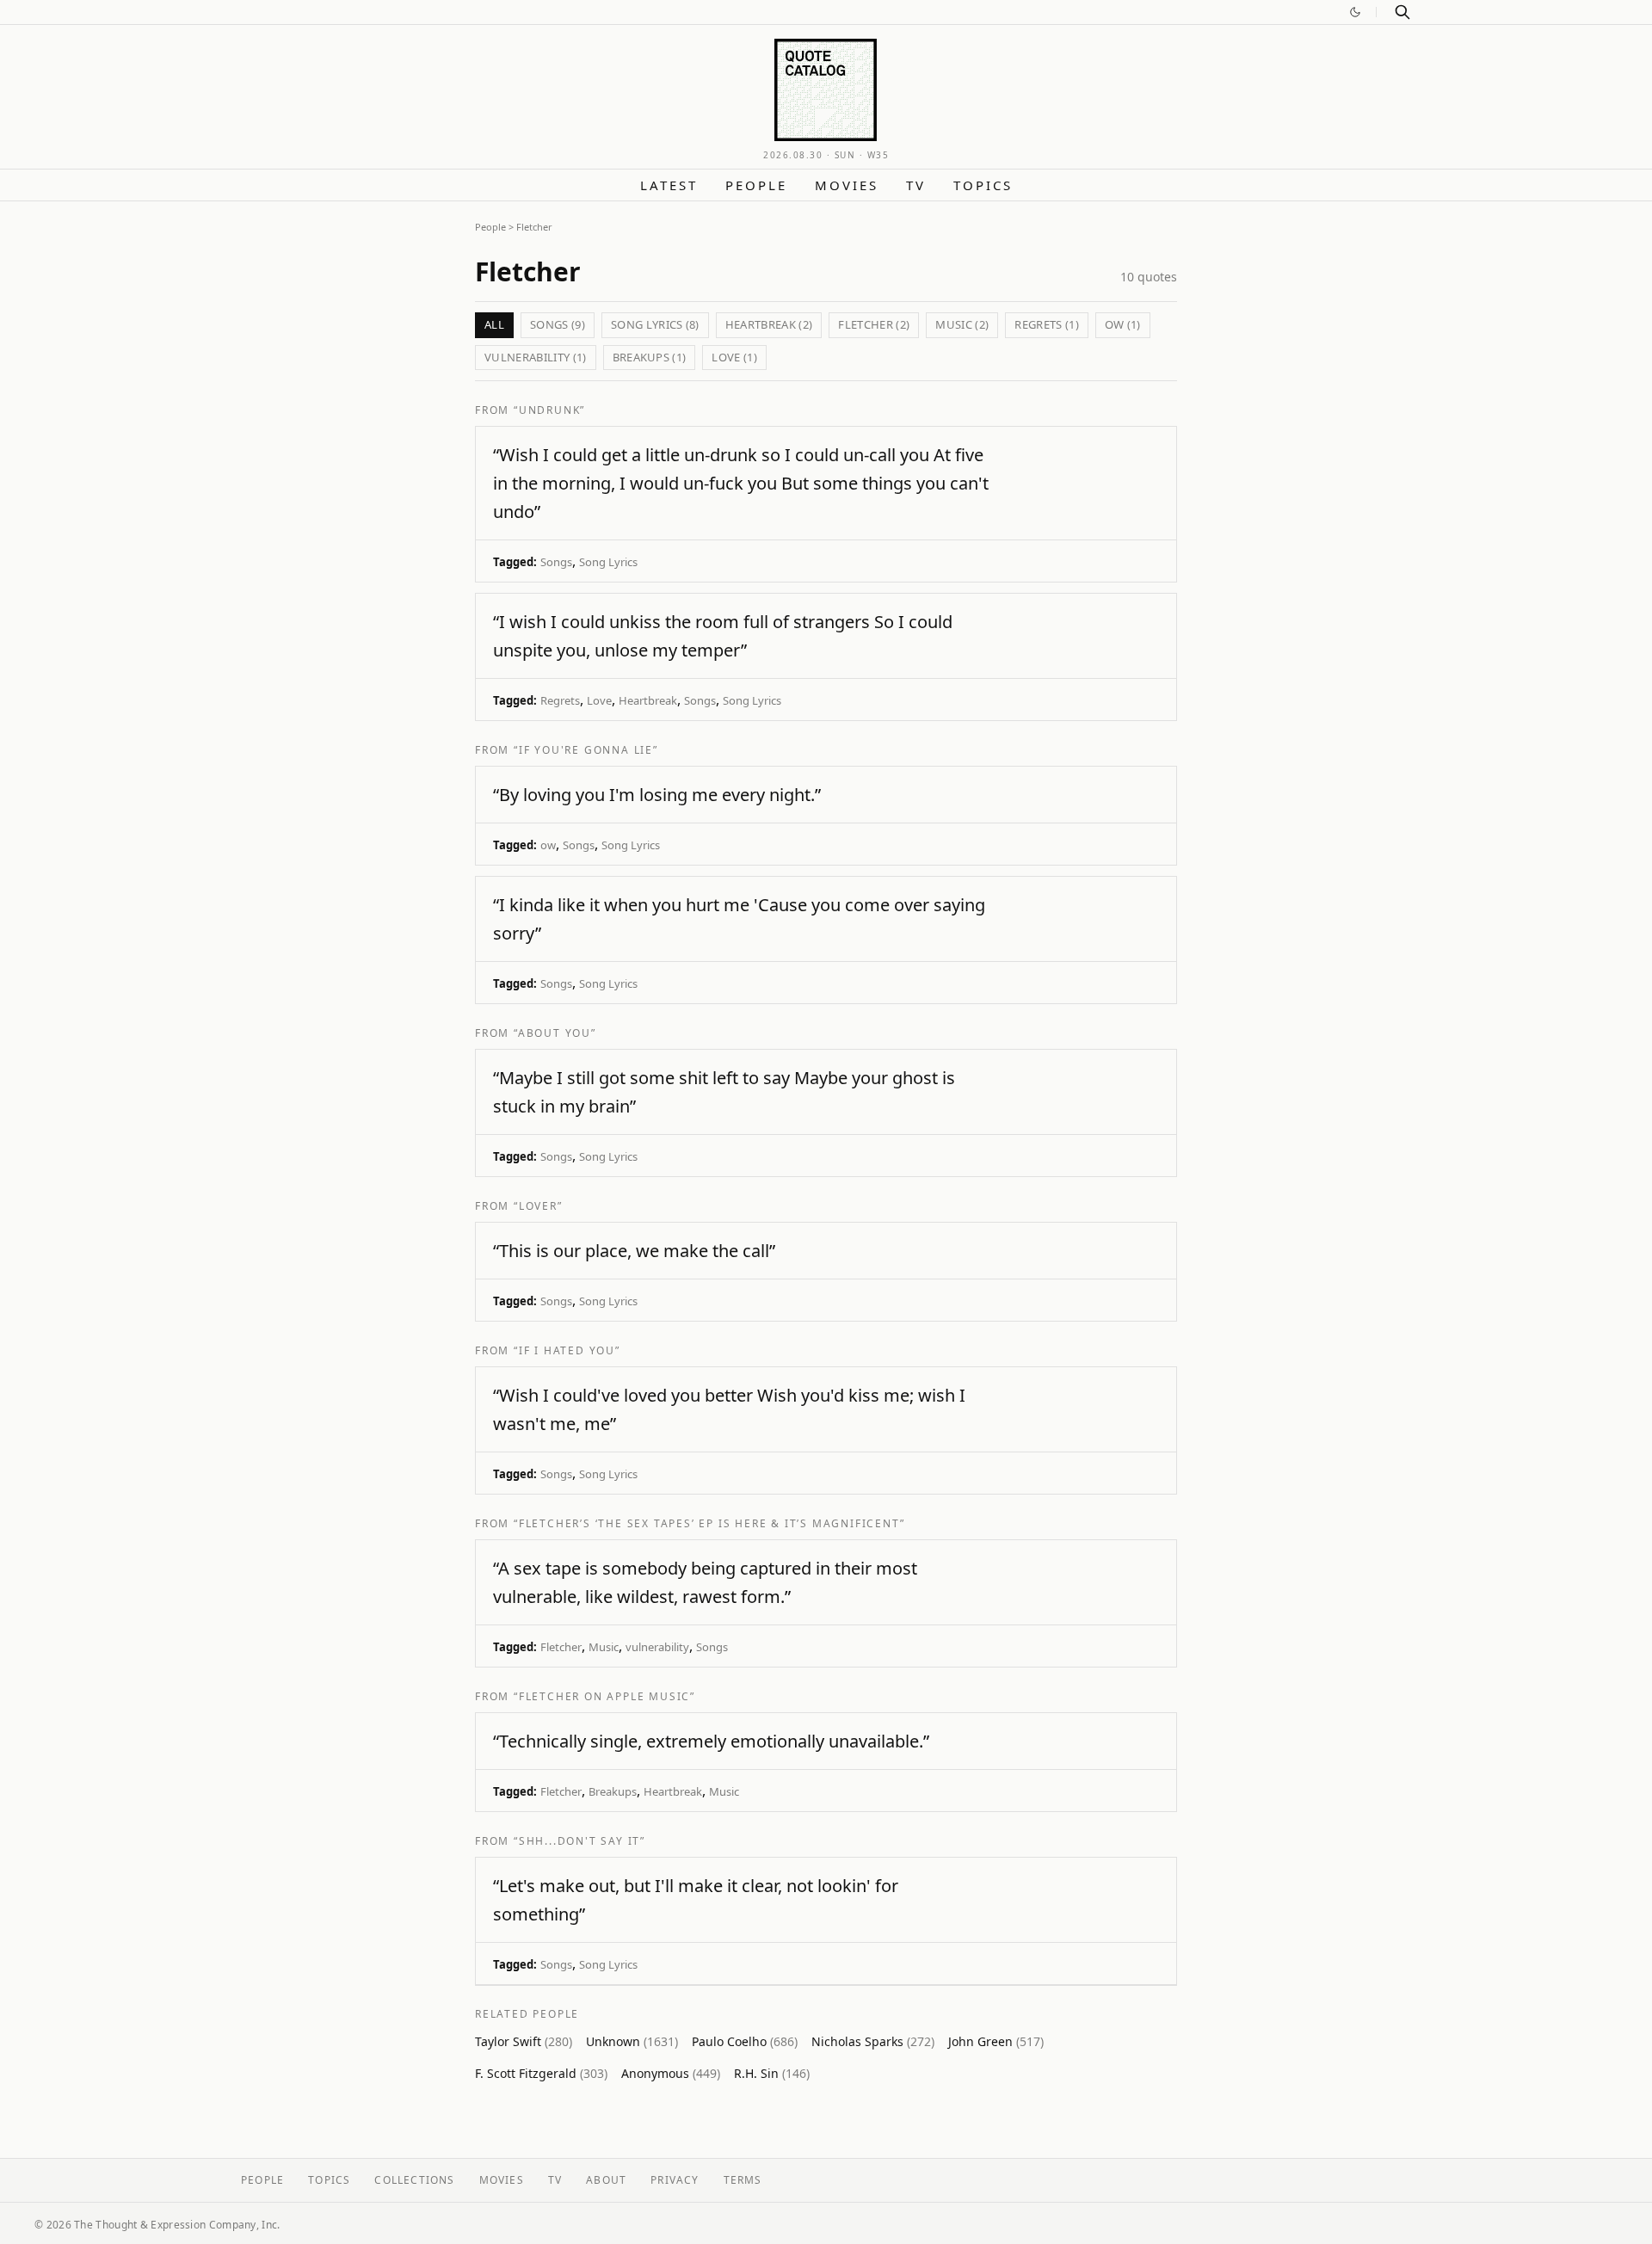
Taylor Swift (524, 2041)
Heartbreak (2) (769, 324)
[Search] (1402, 12)
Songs (556, 562)
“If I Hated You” (567, 1350)
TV (916, 185)
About (606, 2180)
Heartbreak (648, 700)
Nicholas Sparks (873, 2041)
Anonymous (671, 2073)
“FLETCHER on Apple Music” (604, 1696)
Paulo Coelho (745, 2041)
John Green (996, 2041)
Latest (669, 185)
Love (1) (734, 357)
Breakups (613, 1791)
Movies (847, 185)
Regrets (560, 700)
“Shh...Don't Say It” (579, 1841)
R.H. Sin (772, 2073)
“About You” (555, 1033)
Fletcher (561, 1647)
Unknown (632, 2041)
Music (604, 1647)
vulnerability (657, 1647)
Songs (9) (558, 324)
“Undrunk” (549, 410)
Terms (743, 2180)
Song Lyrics (608, 562)
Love (599, 700)
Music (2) (962, 324)
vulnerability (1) (536, 357)
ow (548, 845)
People (756, 185)
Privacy (675, 2180)
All (494, 324)
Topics (983, 185)
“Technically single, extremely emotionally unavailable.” (711, 1741)
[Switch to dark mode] (1355, 12)
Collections (414, 2180)
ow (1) (1123, 324)
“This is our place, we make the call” (634, 1251)
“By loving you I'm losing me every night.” (657, 795)
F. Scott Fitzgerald (541, 2073)
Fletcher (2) (874, 324)
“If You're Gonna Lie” (586, 750)
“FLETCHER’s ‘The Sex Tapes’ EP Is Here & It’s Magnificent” (709, 1523)
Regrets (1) (1047, 324)
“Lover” (538, 1206)
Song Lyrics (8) (655, 324)
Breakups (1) (650, 357)
